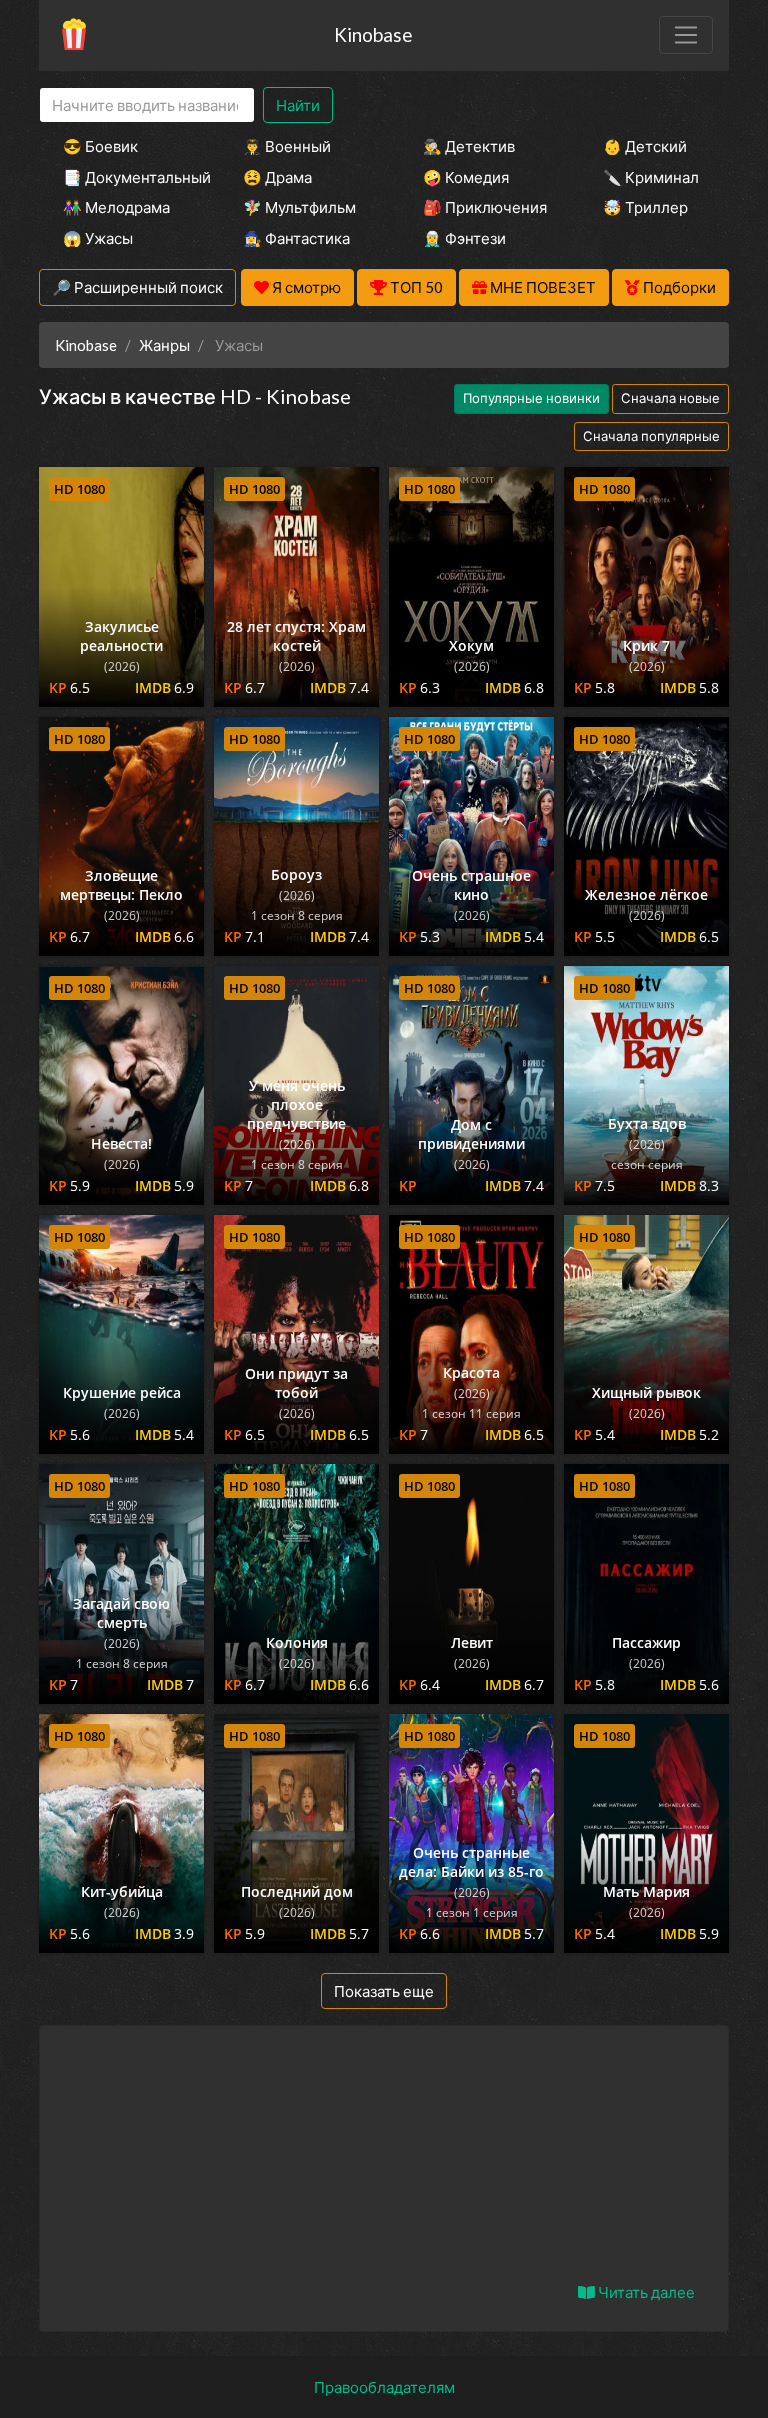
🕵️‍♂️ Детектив (469, 146)
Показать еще (384, 1991)
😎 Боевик (100, 146)
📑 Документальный (126, 177)
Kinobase (373, 34)
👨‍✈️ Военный (287, 146)
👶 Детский (645, 146)
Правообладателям (384, 2387)
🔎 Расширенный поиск (137, 287)
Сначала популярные (651, 436)
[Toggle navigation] (686, 35)
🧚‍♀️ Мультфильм (299, 207)
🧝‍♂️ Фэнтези (464, 238)
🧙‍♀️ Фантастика (296, 238)
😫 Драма (277, 177)
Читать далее (645, 2292)
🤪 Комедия (466, 177)
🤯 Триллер (645, 207)
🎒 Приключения (485, 207)
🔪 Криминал (651, 177)
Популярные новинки (531, 398)
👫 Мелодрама (116, 207)
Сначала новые (670, 398)
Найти (298, 105)
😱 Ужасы (98, 238)
